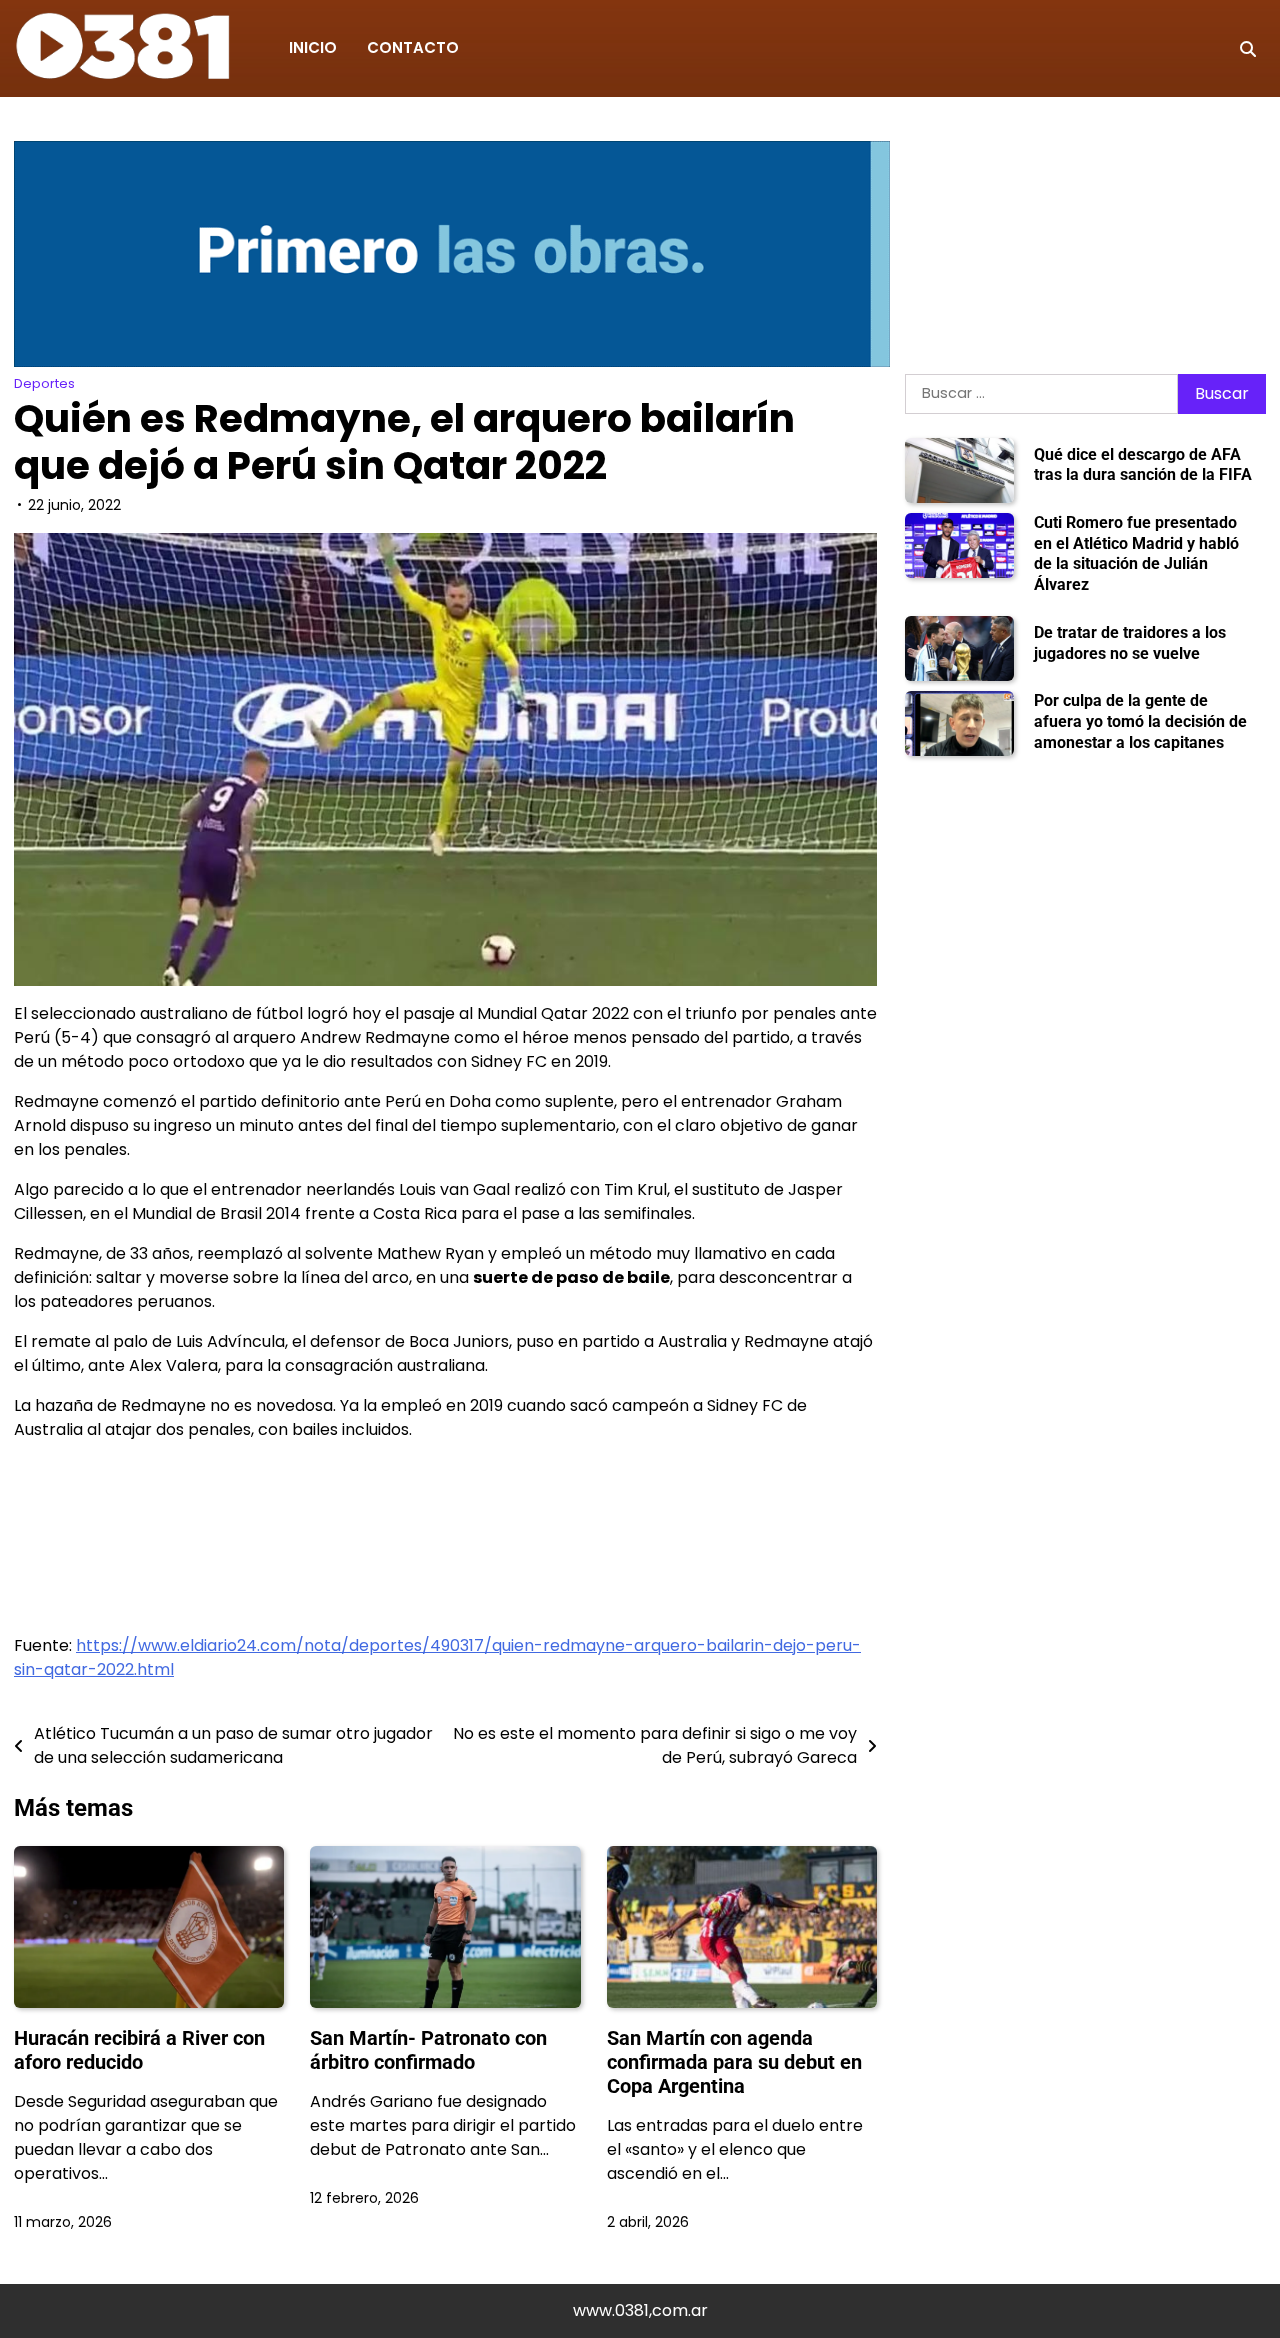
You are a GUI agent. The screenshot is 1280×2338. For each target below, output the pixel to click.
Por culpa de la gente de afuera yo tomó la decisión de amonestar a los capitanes (1140, 721)
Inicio (313, 47)
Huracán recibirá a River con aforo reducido (139, 2050)
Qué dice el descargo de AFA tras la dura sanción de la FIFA (1143, 465)
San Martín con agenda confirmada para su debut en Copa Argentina (734, 2062)
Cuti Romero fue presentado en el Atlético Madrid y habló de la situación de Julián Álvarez (1136, 553)
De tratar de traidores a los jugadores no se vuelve (1130, 643)
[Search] (1248, 49)
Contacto (413, 47)
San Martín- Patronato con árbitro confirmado (428, 2050)
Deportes (44, 383)
